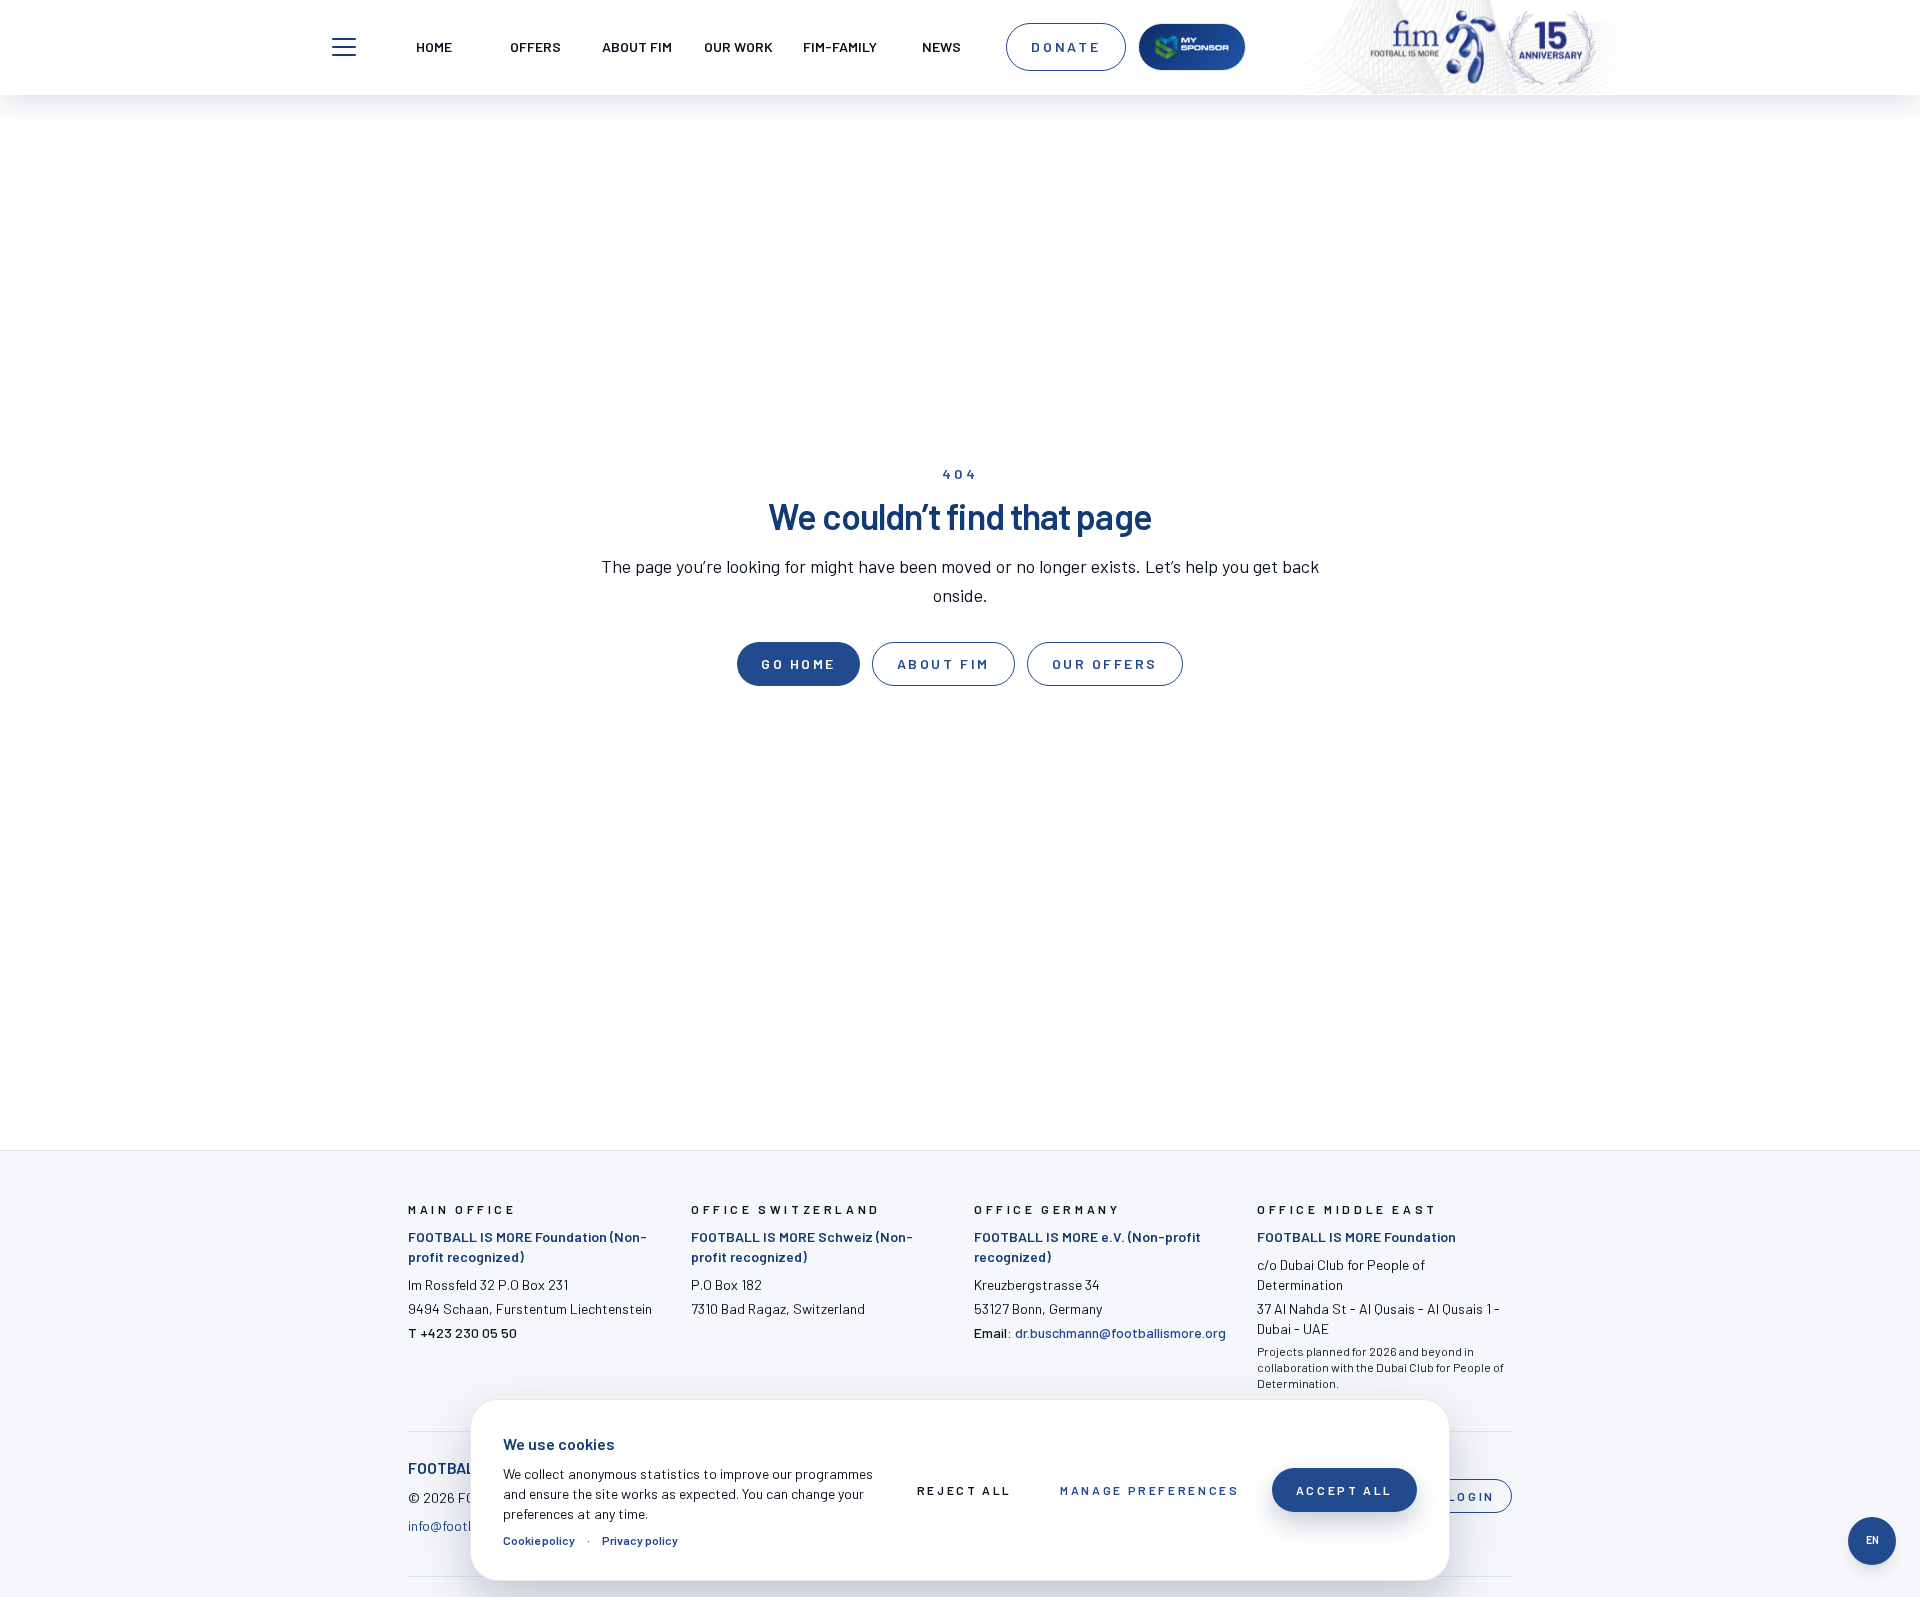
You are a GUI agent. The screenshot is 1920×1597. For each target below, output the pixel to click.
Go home (798, 663)
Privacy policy (640, 1540)
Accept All (1344, 1490)
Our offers (1105, 663)
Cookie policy (539, 1540)
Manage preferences (1150, 1490)
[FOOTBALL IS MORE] (1483, 47)
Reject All (964, 1490)
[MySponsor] (1192, 47)
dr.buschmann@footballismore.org (1120, 1332)
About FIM (943, 663)
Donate (1066, 46)
